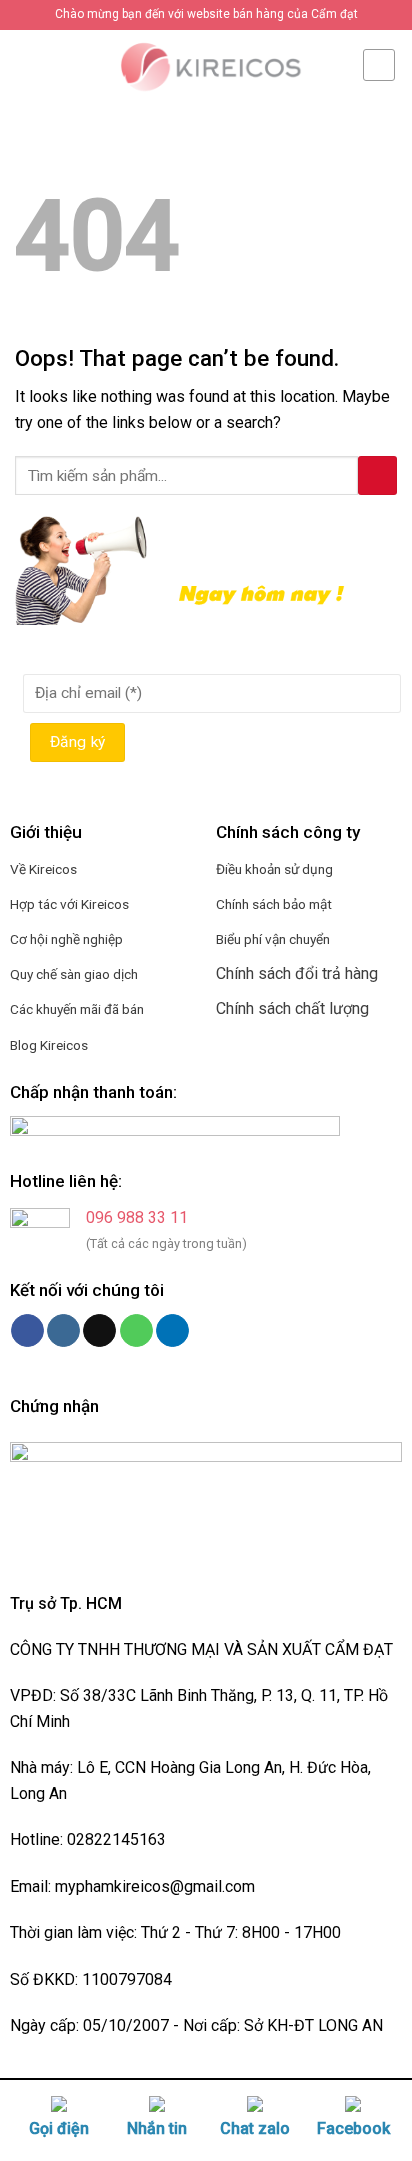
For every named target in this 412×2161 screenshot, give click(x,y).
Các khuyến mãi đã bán (77, 1009)
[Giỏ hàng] (379, 65)
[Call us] (136, 1331)
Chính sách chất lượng (292, 1008)
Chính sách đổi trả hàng (297, 973)
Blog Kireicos (49, 1045)
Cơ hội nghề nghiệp (66, 939)
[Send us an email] (99, 1331)
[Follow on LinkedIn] (172, 1331)
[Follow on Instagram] (63, 1331)
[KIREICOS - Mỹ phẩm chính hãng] (206, 65)
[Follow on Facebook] (27, 1331)
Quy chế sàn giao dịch (74, 974)
